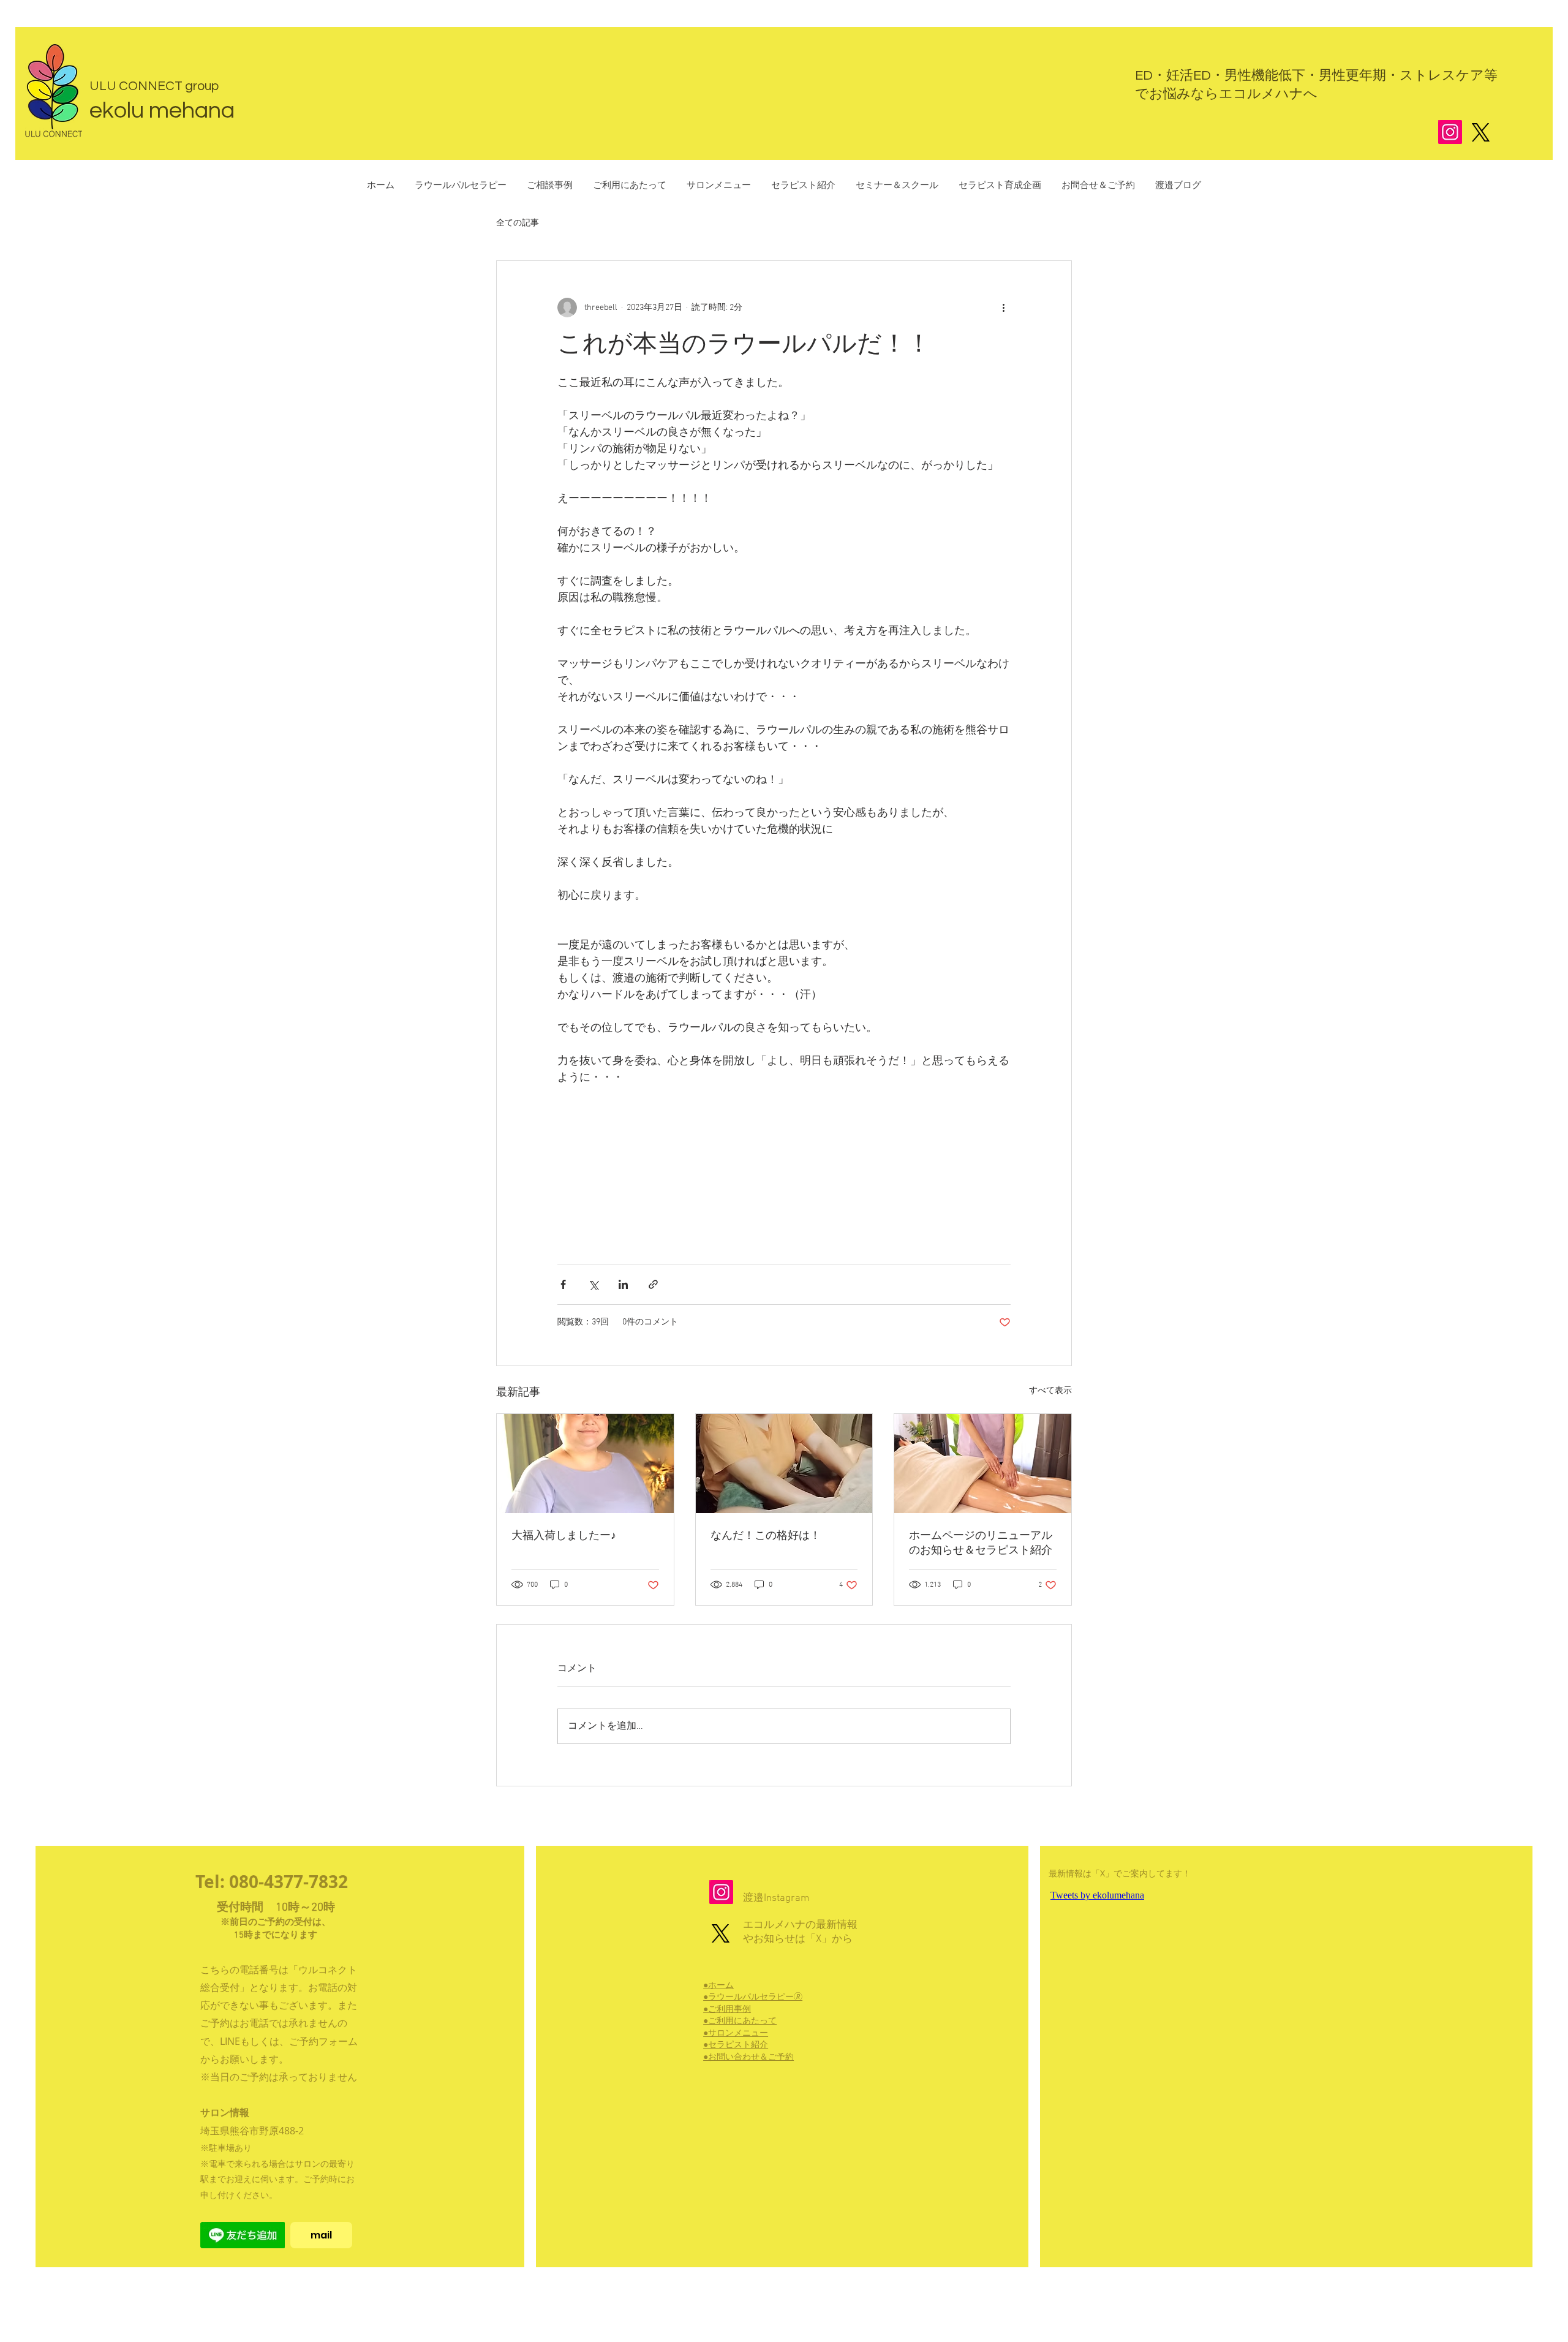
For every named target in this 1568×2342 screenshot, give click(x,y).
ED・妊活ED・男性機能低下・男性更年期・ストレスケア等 (1316, 76)
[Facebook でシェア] (563, 1284)
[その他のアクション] (1003, 308)
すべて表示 (1050, 1391)
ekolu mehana (162, 111)
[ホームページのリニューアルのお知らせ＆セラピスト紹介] (983, 1464)
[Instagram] (1450, 132)
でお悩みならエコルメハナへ (1226, 94)
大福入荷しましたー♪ (564, 1536)
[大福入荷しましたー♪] (585, 1464)
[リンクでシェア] (653, 1284)
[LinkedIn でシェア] (623, 1284)
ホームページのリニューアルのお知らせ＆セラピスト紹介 (981, 1543)
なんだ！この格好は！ (766, 1536)
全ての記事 (518, 223)
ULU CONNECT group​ (154, 86)
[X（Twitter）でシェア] (593, 1284)
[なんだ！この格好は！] (784, 1464)
